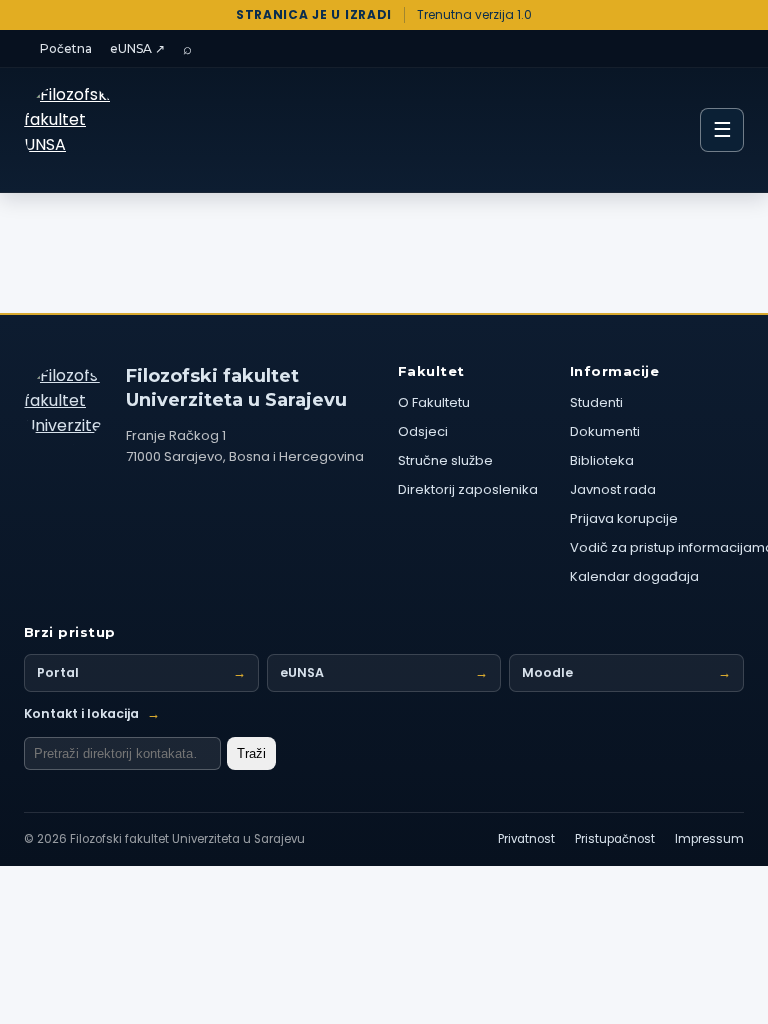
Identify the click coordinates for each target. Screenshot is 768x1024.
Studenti (596, 402)
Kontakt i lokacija (92, 713)
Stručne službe (445, 460)
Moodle (626, 672)
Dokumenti (605, 431)
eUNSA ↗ (137, 48)
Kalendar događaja (634, 576)
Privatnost (526, 839)
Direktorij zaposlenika (468, 489)
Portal (141, 672)
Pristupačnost (615, 839)
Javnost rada (613, 489)
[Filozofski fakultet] (65, 404)
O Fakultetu (434, 402)
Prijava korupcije (624, 518)
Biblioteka (602, 460)
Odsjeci (423, 431)
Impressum (709, 839)
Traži (251, 753)
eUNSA (384, 672)
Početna (66, 48)
